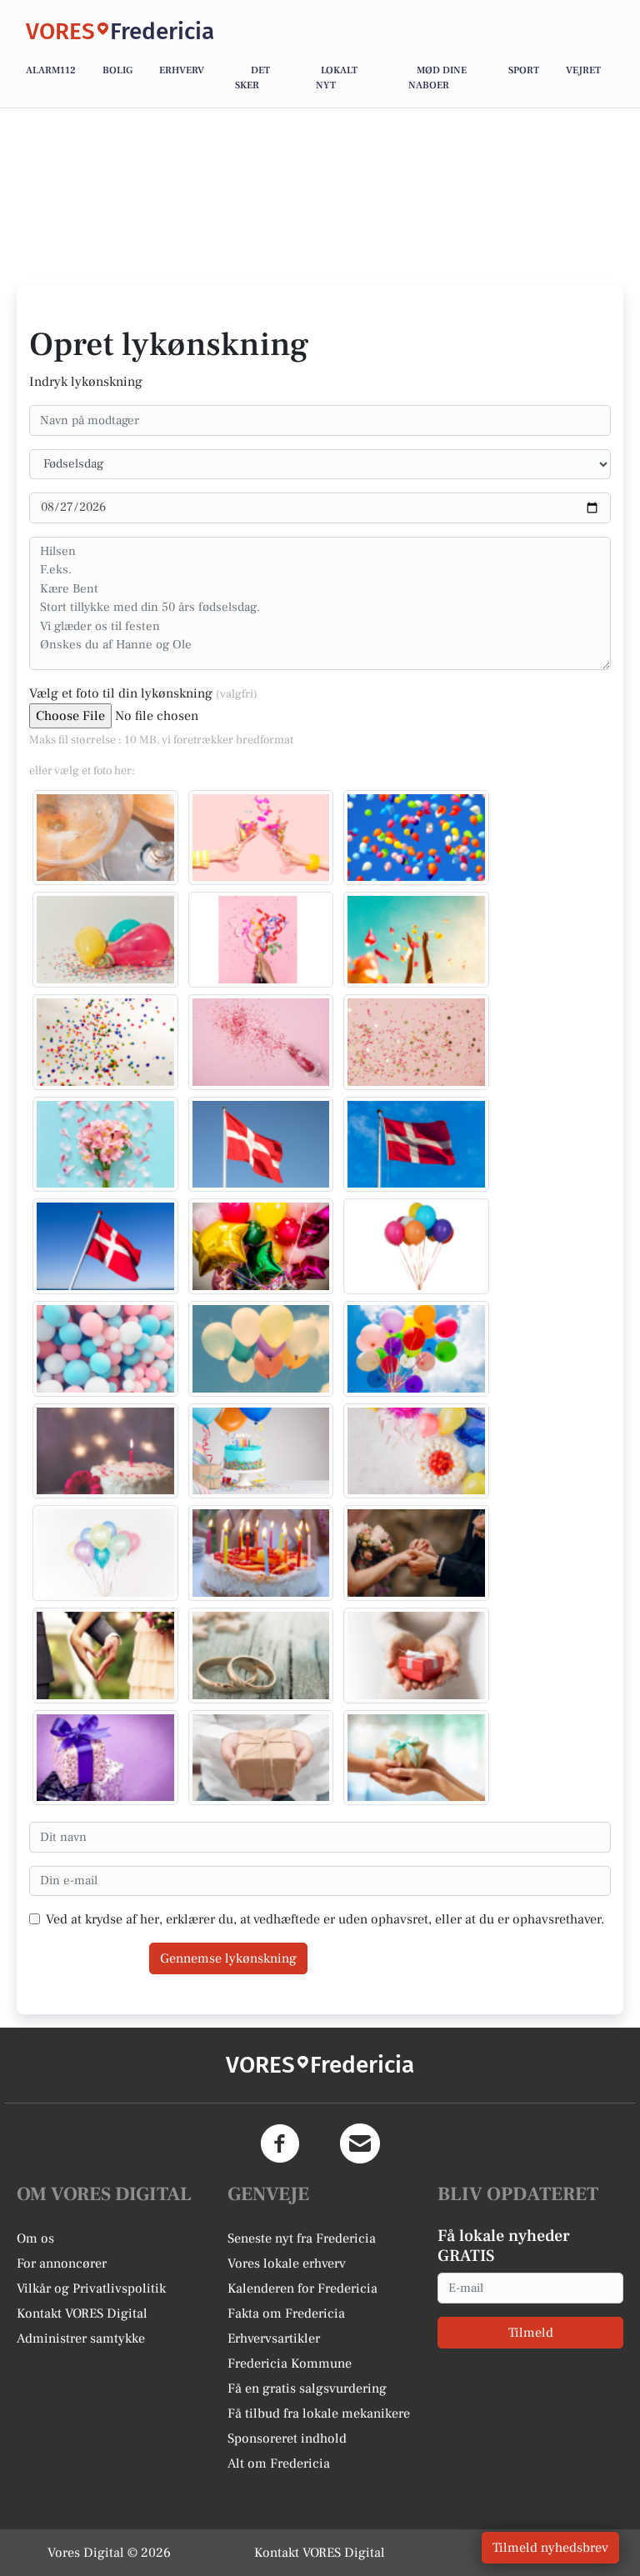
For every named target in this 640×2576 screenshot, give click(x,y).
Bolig (117, 70)
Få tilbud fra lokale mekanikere (319, 2413)
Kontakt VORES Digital (82, 2313)
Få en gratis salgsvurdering (307, 2388)
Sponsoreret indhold (287, 2438)
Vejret (583, 70)
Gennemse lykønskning (228, 1958)
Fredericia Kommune (290, 2363)
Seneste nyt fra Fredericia (302, 2238)
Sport (524, 70)
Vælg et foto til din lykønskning (143, 693)
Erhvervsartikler (274, 2338)
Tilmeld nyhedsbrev (550, 2548)
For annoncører (62, 2263)
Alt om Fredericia (279, 2463)
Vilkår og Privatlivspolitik (91, 2288)
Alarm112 (51, 70)
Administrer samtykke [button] (81, 2338)
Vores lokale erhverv (287, 2263)
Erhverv (182, 70)
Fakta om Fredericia (286, 2313)
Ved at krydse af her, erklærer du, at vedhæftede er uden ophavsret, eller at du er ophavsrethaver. (325, 1919)
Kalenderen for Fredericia (302, 2288)
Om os (35, 2238)
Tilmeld (531, 2333)
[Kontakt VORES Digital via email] (360, 2143)
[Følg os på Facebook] (280, 2143)
